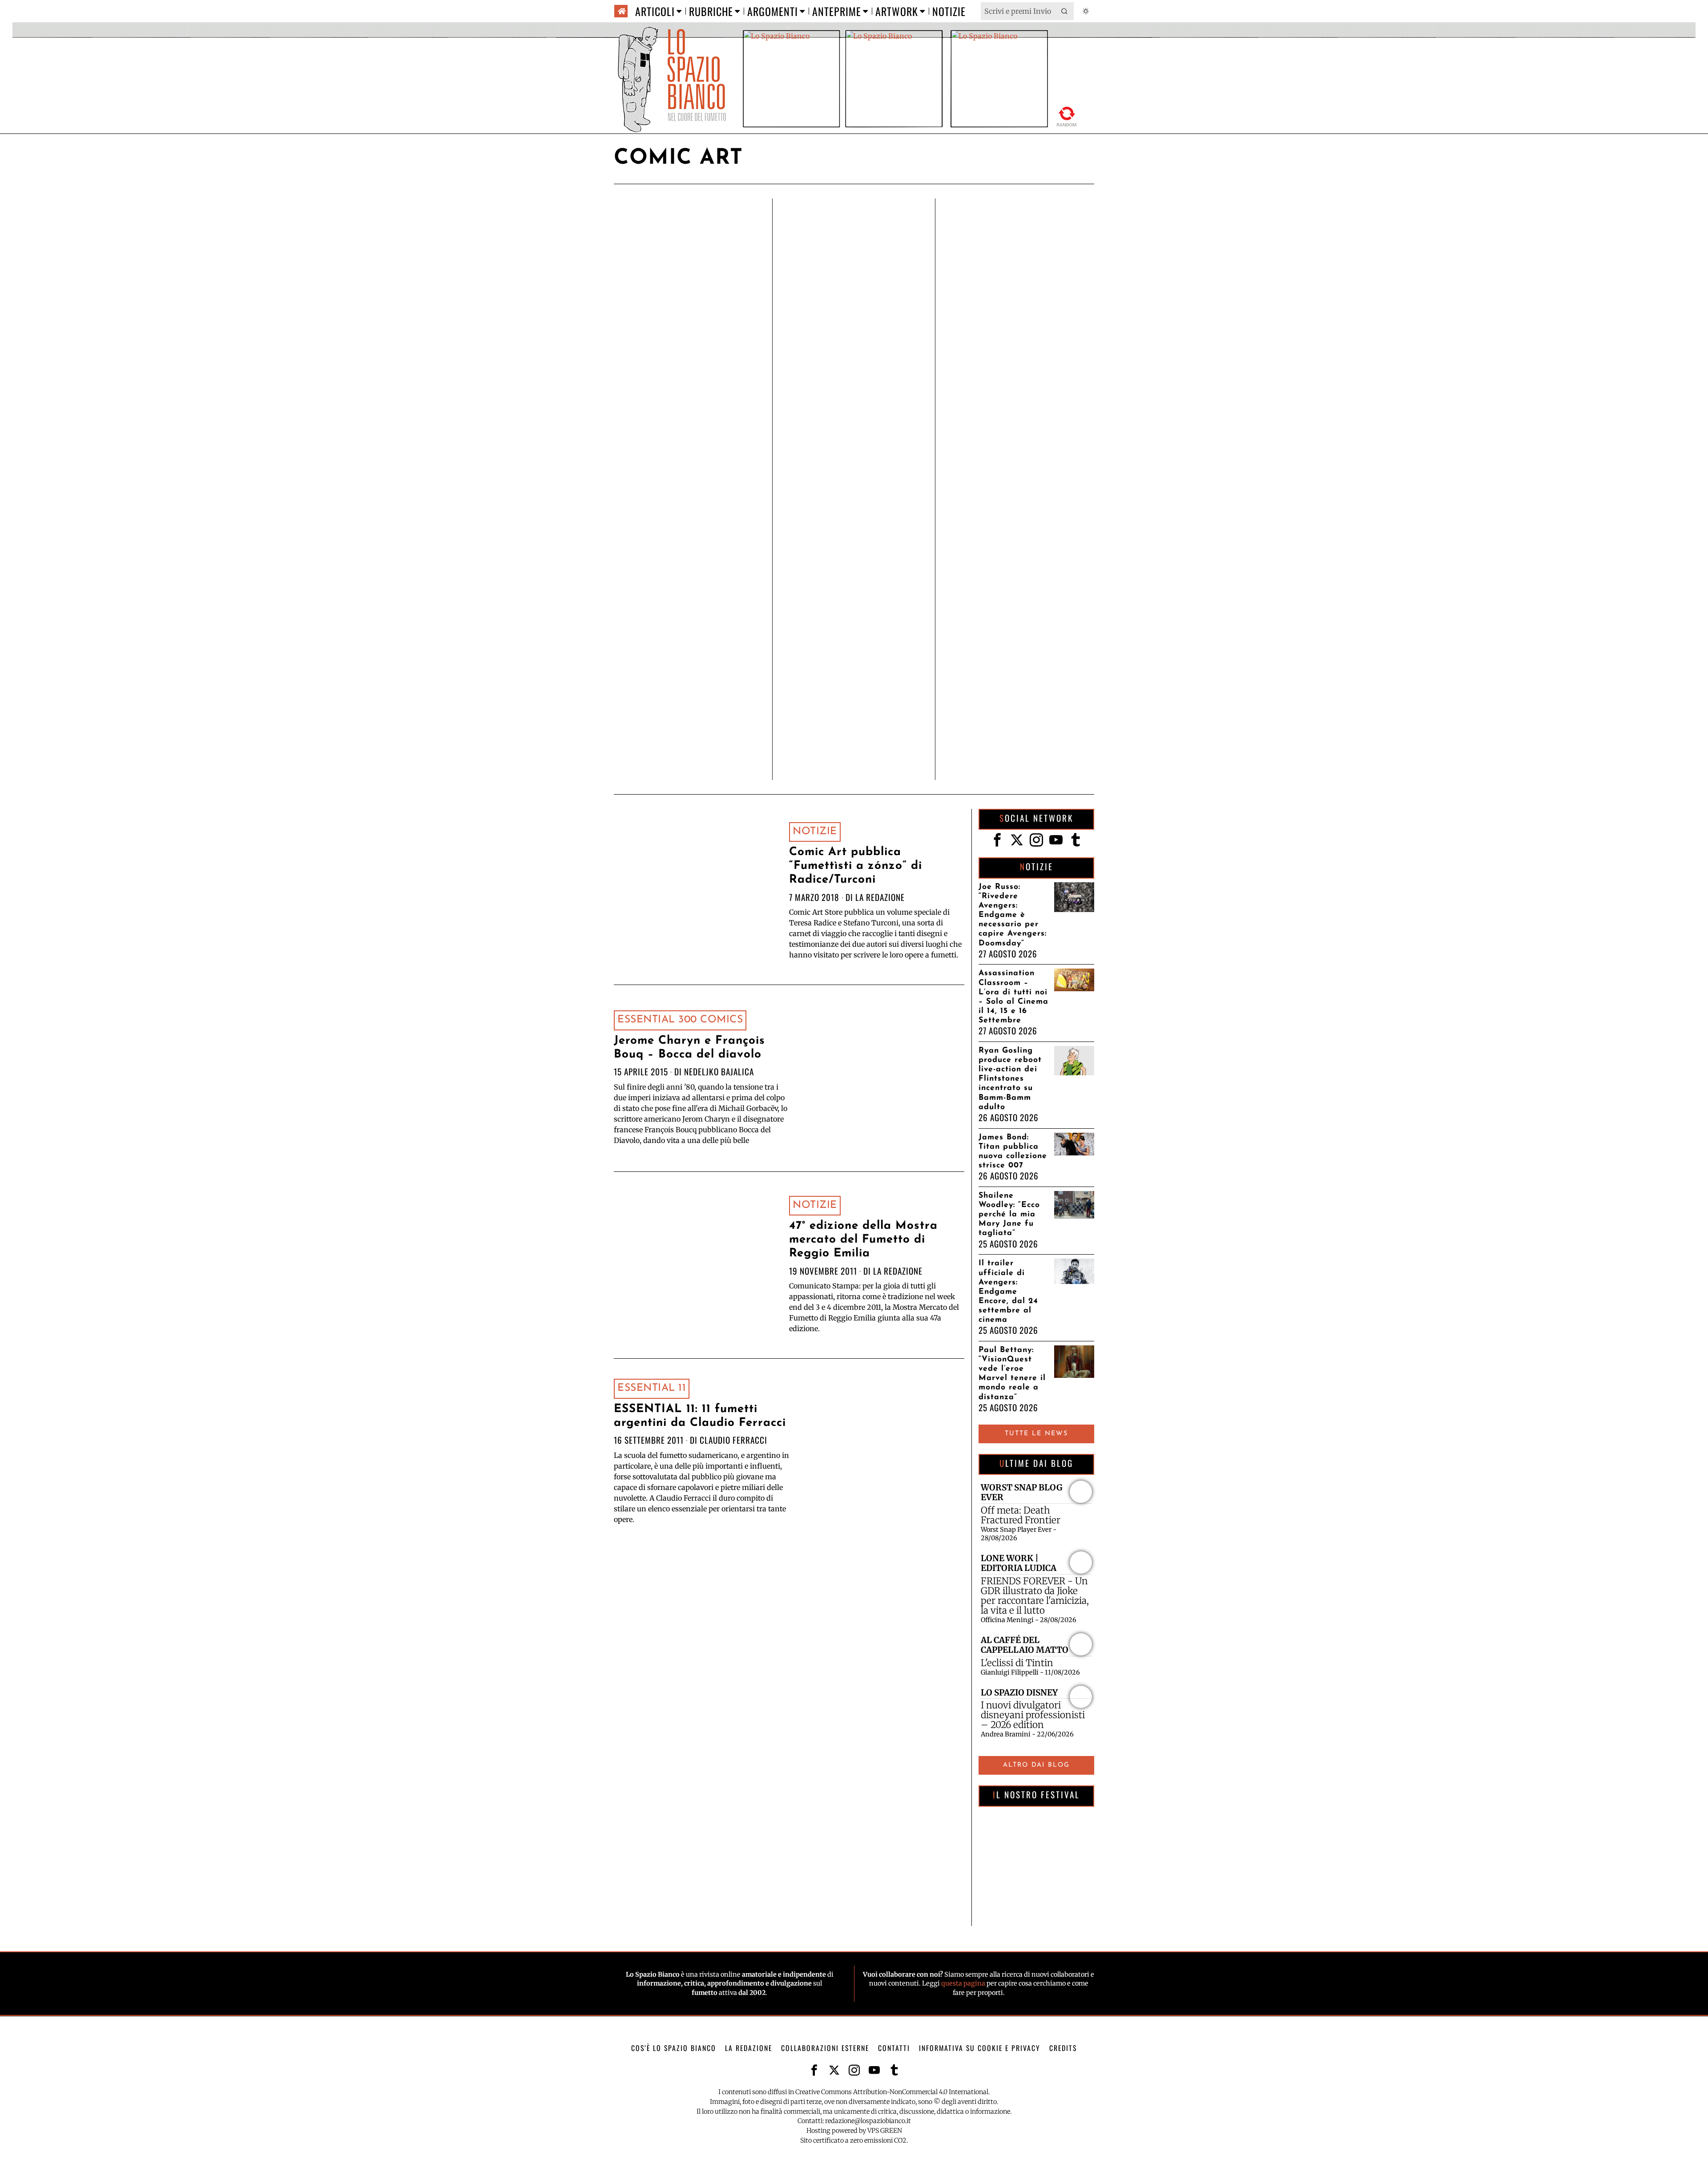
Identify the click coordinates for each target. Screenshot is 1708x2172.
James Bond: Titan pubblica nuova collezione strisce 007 (1013, 1151)
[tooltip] (997, 840)
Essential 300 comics (680, 1020)
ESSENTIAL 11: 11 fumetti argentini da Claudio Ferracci (700, 1416)
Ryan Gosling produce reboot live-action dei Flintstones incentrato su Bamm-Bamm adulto (1010, 1079)
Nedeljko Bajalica (719, 1072)
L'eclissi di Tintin (1017, 1663)
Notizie (815, 832)
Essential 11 (652, 1388)
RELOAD (1067, 115)
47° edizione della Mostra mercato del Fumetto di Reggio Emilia (863, 1240)
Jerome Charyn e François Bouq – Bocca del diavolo (689, 1048)
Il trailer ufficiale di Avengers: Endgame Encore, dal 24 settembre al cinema (1008, 1292)
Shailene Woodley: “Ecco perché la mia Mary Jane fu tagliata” (1009, 1214)
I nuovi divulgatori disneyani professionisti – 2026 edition (1033, 1715)
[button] (1065, 11)
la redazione (880, 897)
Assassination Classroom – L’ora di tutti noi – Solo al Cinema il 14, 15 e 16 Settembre (1013, 997)
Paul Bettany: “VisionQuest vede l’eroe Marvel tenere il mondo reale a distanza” (1012, 1374)
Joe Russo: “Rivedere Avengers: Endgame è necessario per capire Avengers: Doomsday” (1013, 915)
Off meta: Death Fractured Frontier (1021, 1515)
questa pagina (963, 1983)
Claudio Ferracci (733, 1440)
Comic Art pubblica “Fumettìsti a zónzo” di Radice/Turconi (856, 866)
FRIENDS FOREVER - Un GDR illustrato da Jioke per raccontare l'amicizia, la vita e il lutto (1035, 1596)
